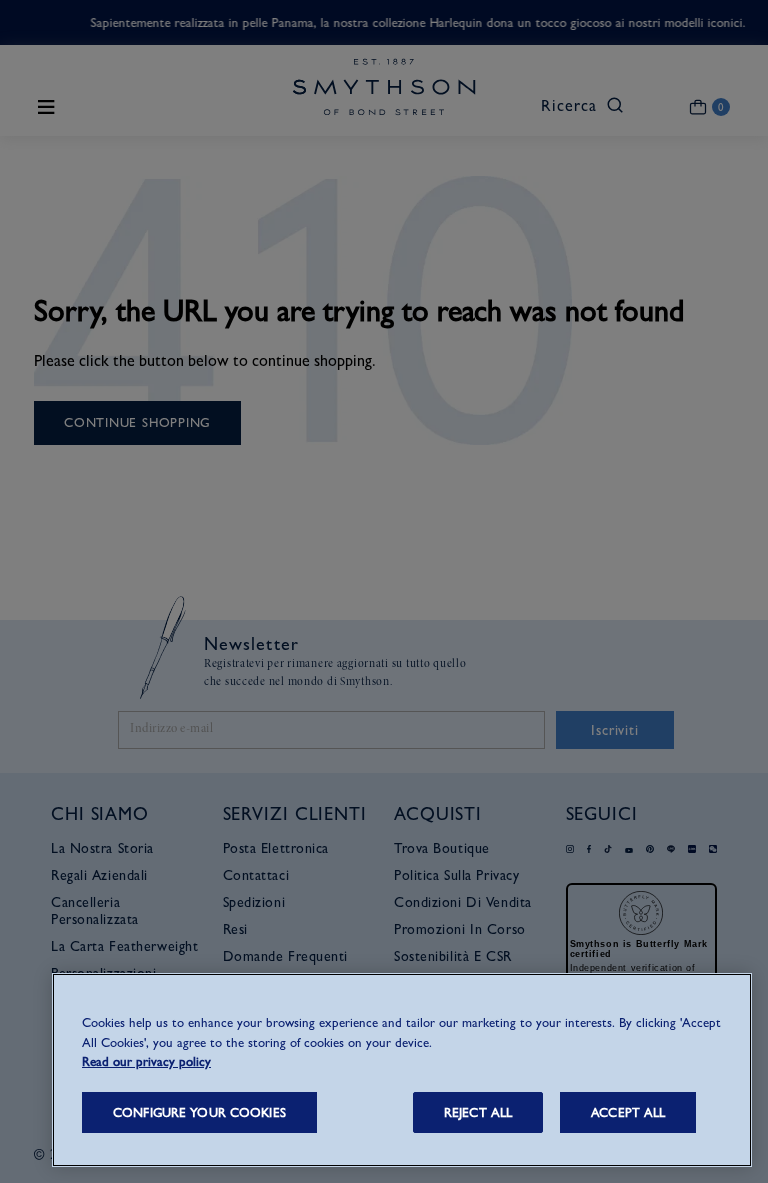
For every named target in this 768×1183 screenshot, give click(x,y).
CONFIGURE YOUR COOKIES (199, 1112)
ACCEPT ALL (628, 1112)
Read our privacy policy (146, 1061)
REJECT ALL (478, 1112)
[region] (402, 1070)
